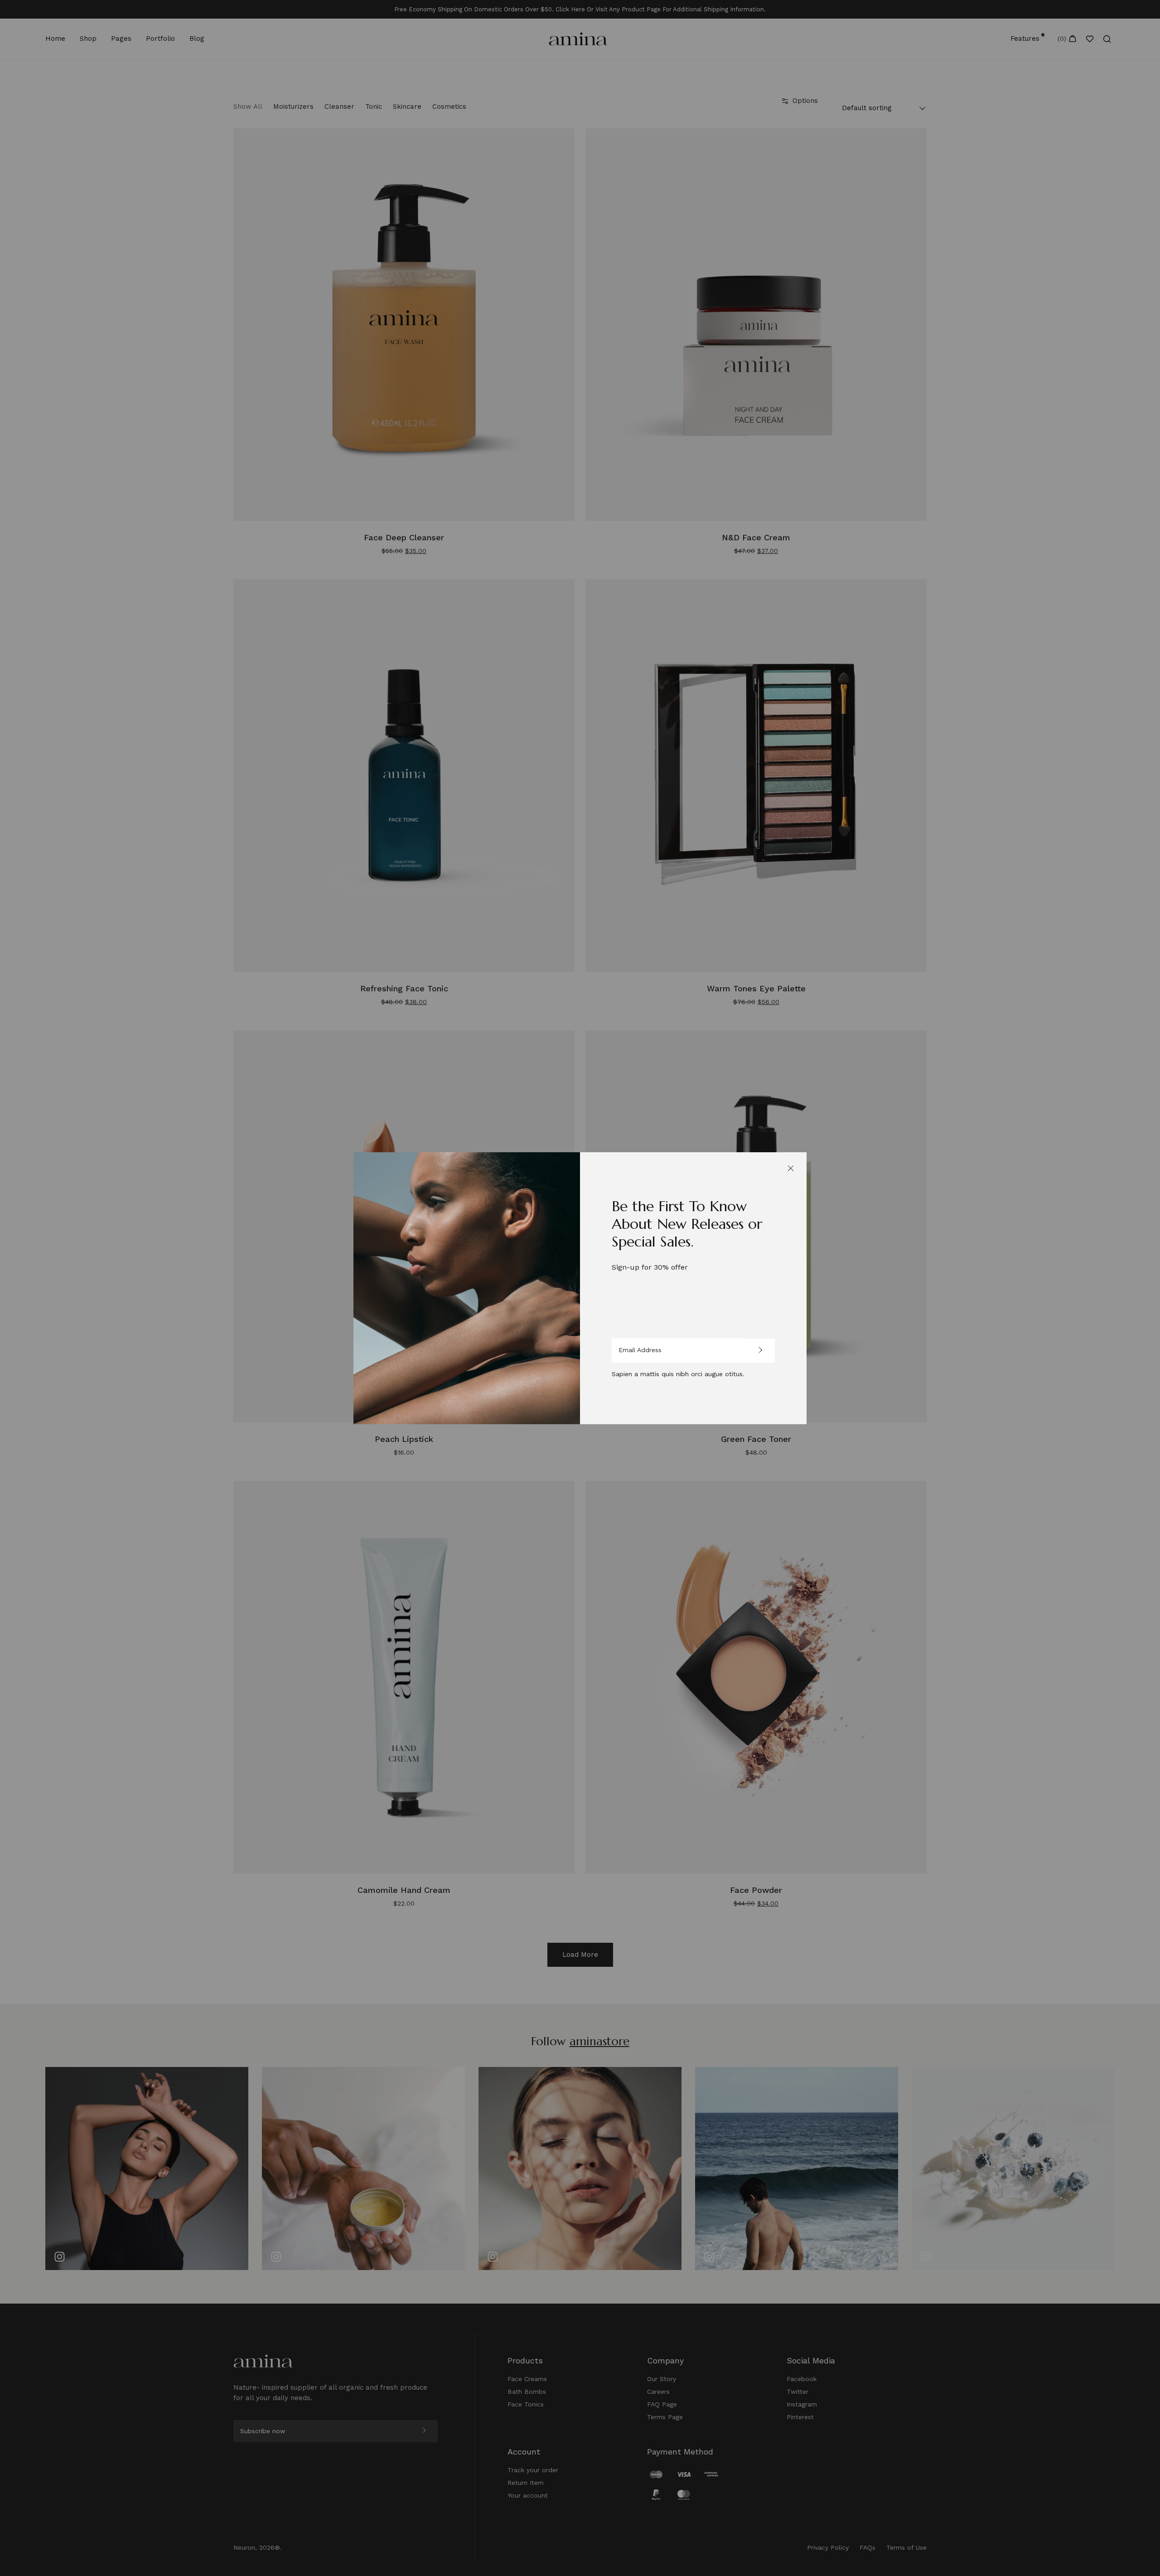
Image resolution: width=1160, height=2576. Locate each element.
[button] (791, 1168)
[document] (580, 1288)
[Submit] (759, 1351)
